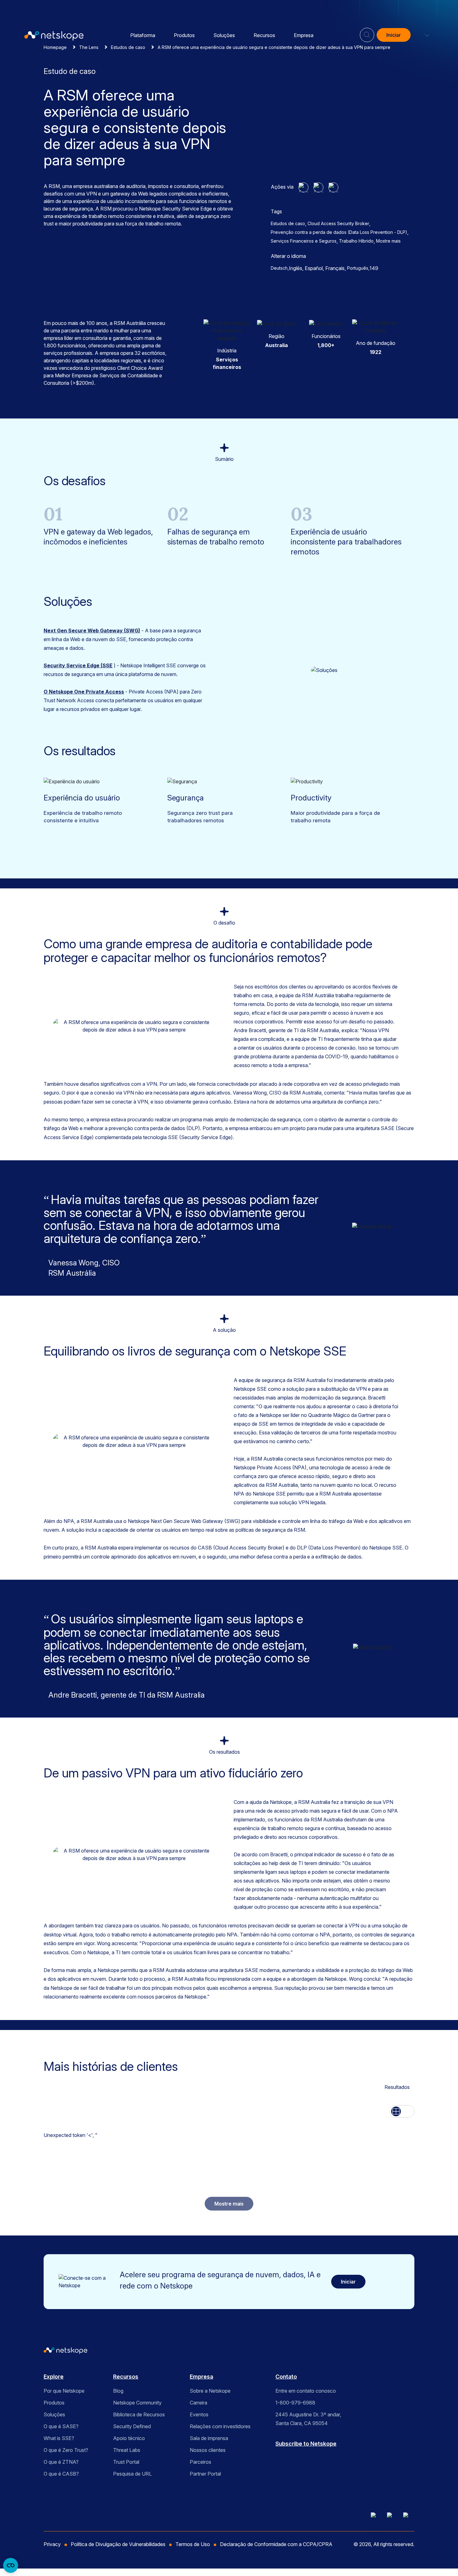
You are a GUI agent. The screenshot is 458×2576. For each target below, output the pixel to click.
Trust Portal (126, 2462)
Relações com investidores (220, 2426)
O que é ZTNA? (61, 2462)
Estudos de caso (288, 223)
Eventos (199, 2414)
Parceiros (200, 2462)
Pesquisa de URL (132, 2474)
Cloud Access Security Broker (338, 223)
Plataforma (143, 35)
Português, (358, 268)
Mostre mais (388, 241)
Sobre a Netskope (210, 2391)
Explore (54, 2377)
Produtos (184, 35)
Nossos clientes (208, 2450)
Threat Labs (127, 2450)
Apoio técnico (129, 2438)
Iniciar (394, 35)
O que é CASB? (61, 2474)
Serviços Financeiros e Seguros (304, 241)
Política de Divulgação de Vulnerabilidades (118, 2544)
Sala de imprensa (209, 2438)
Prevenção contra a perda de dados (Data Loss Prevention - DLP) (339, 232)
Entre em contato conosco (306, 2391)
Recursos (264, 35)
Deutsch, (280, 268)
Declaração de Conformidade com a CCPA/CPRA (276, 2544)
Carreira (198, 2403)
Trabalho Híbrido (356, 241)
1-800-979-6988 (295, 2403)
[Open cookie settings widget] (11, 2565)
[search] (367, 32)
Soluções (224, 35)
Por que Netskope (64, 2391)
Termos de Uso (193, 2544)
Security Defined (132, 2426)
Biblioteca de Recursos (139, 2414)
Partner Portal (205, 2474)
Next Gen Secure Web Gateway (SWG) (92, 631)
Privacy (52, 2544)
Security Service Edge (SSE (78, 665)
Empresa (304, 35)
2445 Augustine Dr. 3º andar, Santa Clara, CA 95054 (308, 2419)
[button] (423, 35)
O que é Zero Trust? (66, 2450)
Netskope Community (137, 2403)
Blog (118, 2391)
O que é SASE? (61, 2426)
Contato (286, 2377)
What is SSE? (59, 2438)
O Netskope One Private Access (84, 692)
